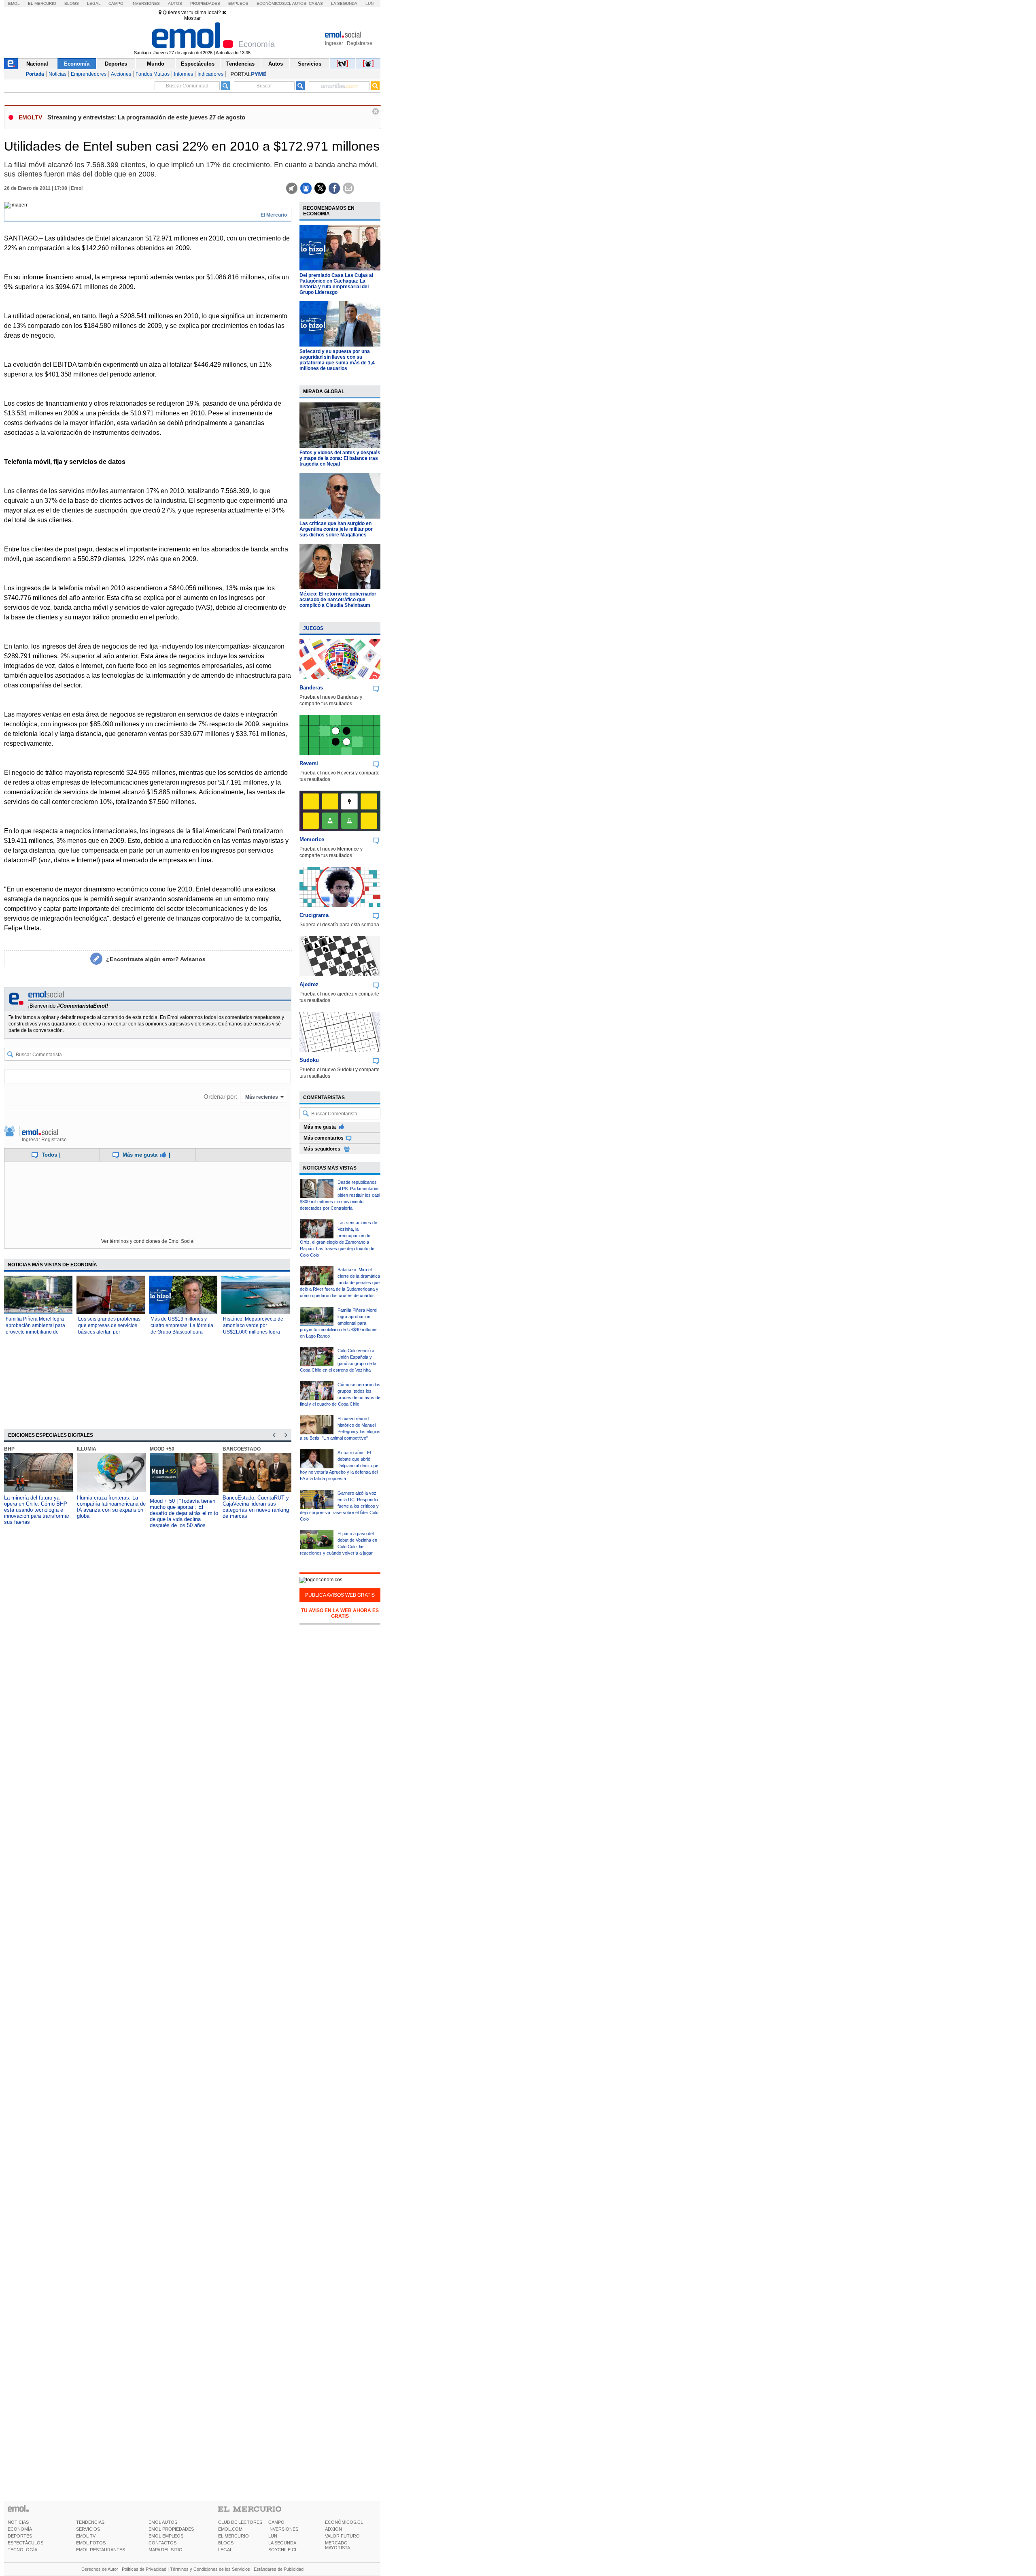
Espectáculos (198, 64)
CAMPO (276, 2522)
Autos (175, 3)
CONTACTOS (162, 2543)
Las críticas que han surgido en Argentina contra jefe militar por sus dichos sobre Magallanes (336, 529)
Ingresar (334, 43)
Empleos (238, 3)
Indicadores (210, 74)
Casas (316, 3)
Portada (35, 74)
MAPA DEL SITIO (166, 2550)
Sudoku (309, 1060)
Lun (369, 3)
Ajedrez (309, 984)
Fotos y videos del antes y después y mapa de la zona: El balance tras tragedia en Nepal (340, 458)
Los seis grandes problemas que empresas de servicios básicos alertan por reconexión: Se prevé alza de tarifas (110, 1332)
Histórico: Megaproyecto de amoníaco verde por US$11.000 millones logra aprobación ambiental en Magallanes (253, 1332)
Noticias (57, 74)
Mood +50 (162, 1449)
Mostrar (192, 18)
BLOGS (226, 2543)
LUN (273, 2536)
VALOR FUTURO (342, 2536)
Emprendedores (89, 74)
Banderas (311, 688)
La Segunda (344, 3)
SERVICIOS (88, 2529)
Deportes (116, 64)
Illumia (87, 1449)
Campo (116, 3)
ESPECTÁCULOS (25, 2543)
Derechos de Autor (100, 2569)
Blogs (72, 3)
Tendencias (240, 64)
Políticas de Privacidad (144, 2569)
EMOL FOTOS (91, 2543)
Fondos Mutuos (153, 74)
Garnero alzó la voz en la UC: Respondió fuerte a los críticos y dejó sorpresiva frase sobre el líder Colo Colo (339, 1506)
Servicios (310, 64)
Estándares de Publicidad (279, 2569)
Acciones (121, 74)
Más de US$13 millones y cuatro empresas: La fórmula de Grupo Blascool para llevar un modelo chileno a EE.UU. (182, 1332)
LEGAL (225, 2550)
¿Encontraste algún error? (156, 959)
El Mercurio (42, 3)
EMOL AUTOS (163, 2522)
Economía (77, 64)
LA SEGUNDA (282, 2543)
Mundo (156, 64)
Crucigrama (314, 915)
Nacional (37, 64)
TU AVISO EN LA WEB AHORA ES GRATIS (340, 1613)
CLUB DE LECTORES (240, 2522)
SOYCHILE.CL (283, 2550)
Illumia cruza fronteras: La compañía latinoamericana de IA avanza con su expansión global (111, 1507)
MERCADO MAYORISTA (338, 2545)
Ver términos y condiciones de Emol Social (148, 1241)
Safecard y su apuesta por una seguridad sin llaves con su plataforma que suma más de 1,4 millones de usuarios (337, 360)
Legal (94, 3)
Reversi (309, 763)
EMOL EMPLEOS (166, 2536)
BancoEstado (242, 1449)
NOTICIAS (18, 2522)
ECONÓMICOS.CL (344, 2522)
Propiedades (205, 3)
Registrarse (360, 43)
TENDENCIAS (90, 2522)
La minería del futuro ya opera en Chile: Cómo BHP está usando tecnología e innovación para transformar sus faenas (37, 1510)
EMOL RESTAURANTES (101, 2550)
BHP (9, 1449)
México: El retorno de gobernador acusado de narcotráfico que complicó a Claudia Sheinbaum (338, 600)
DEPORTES (20, 2536)
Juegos (313, 628)
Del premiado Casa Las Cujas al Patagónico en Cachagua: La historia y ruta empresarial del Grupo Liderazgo (336, 284)
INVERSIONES (283, 2529)
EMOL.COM (230, 2529)
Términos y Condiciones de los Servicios (210, 2569)
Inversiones (146, 3)
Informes (184, 74)
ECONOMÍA (20, 2529)
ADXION (333, 2529)
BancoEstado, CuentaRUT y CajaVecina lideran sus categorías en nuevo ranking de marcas (256, 1507)
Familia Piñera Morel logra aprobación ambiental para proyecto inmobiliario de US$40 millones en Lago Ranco (35, 1332)
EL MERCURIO (234, 2536)
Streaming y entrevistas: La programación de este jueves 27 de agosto (146, 117)
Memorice (312, 839)
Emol (14, 3)
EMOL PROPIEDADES (171, 2529)
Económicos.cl (274, 3)
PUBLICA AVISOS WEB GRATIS (340, 1595)
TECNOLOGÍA (22, 2550)
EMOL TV (86, 2536)
